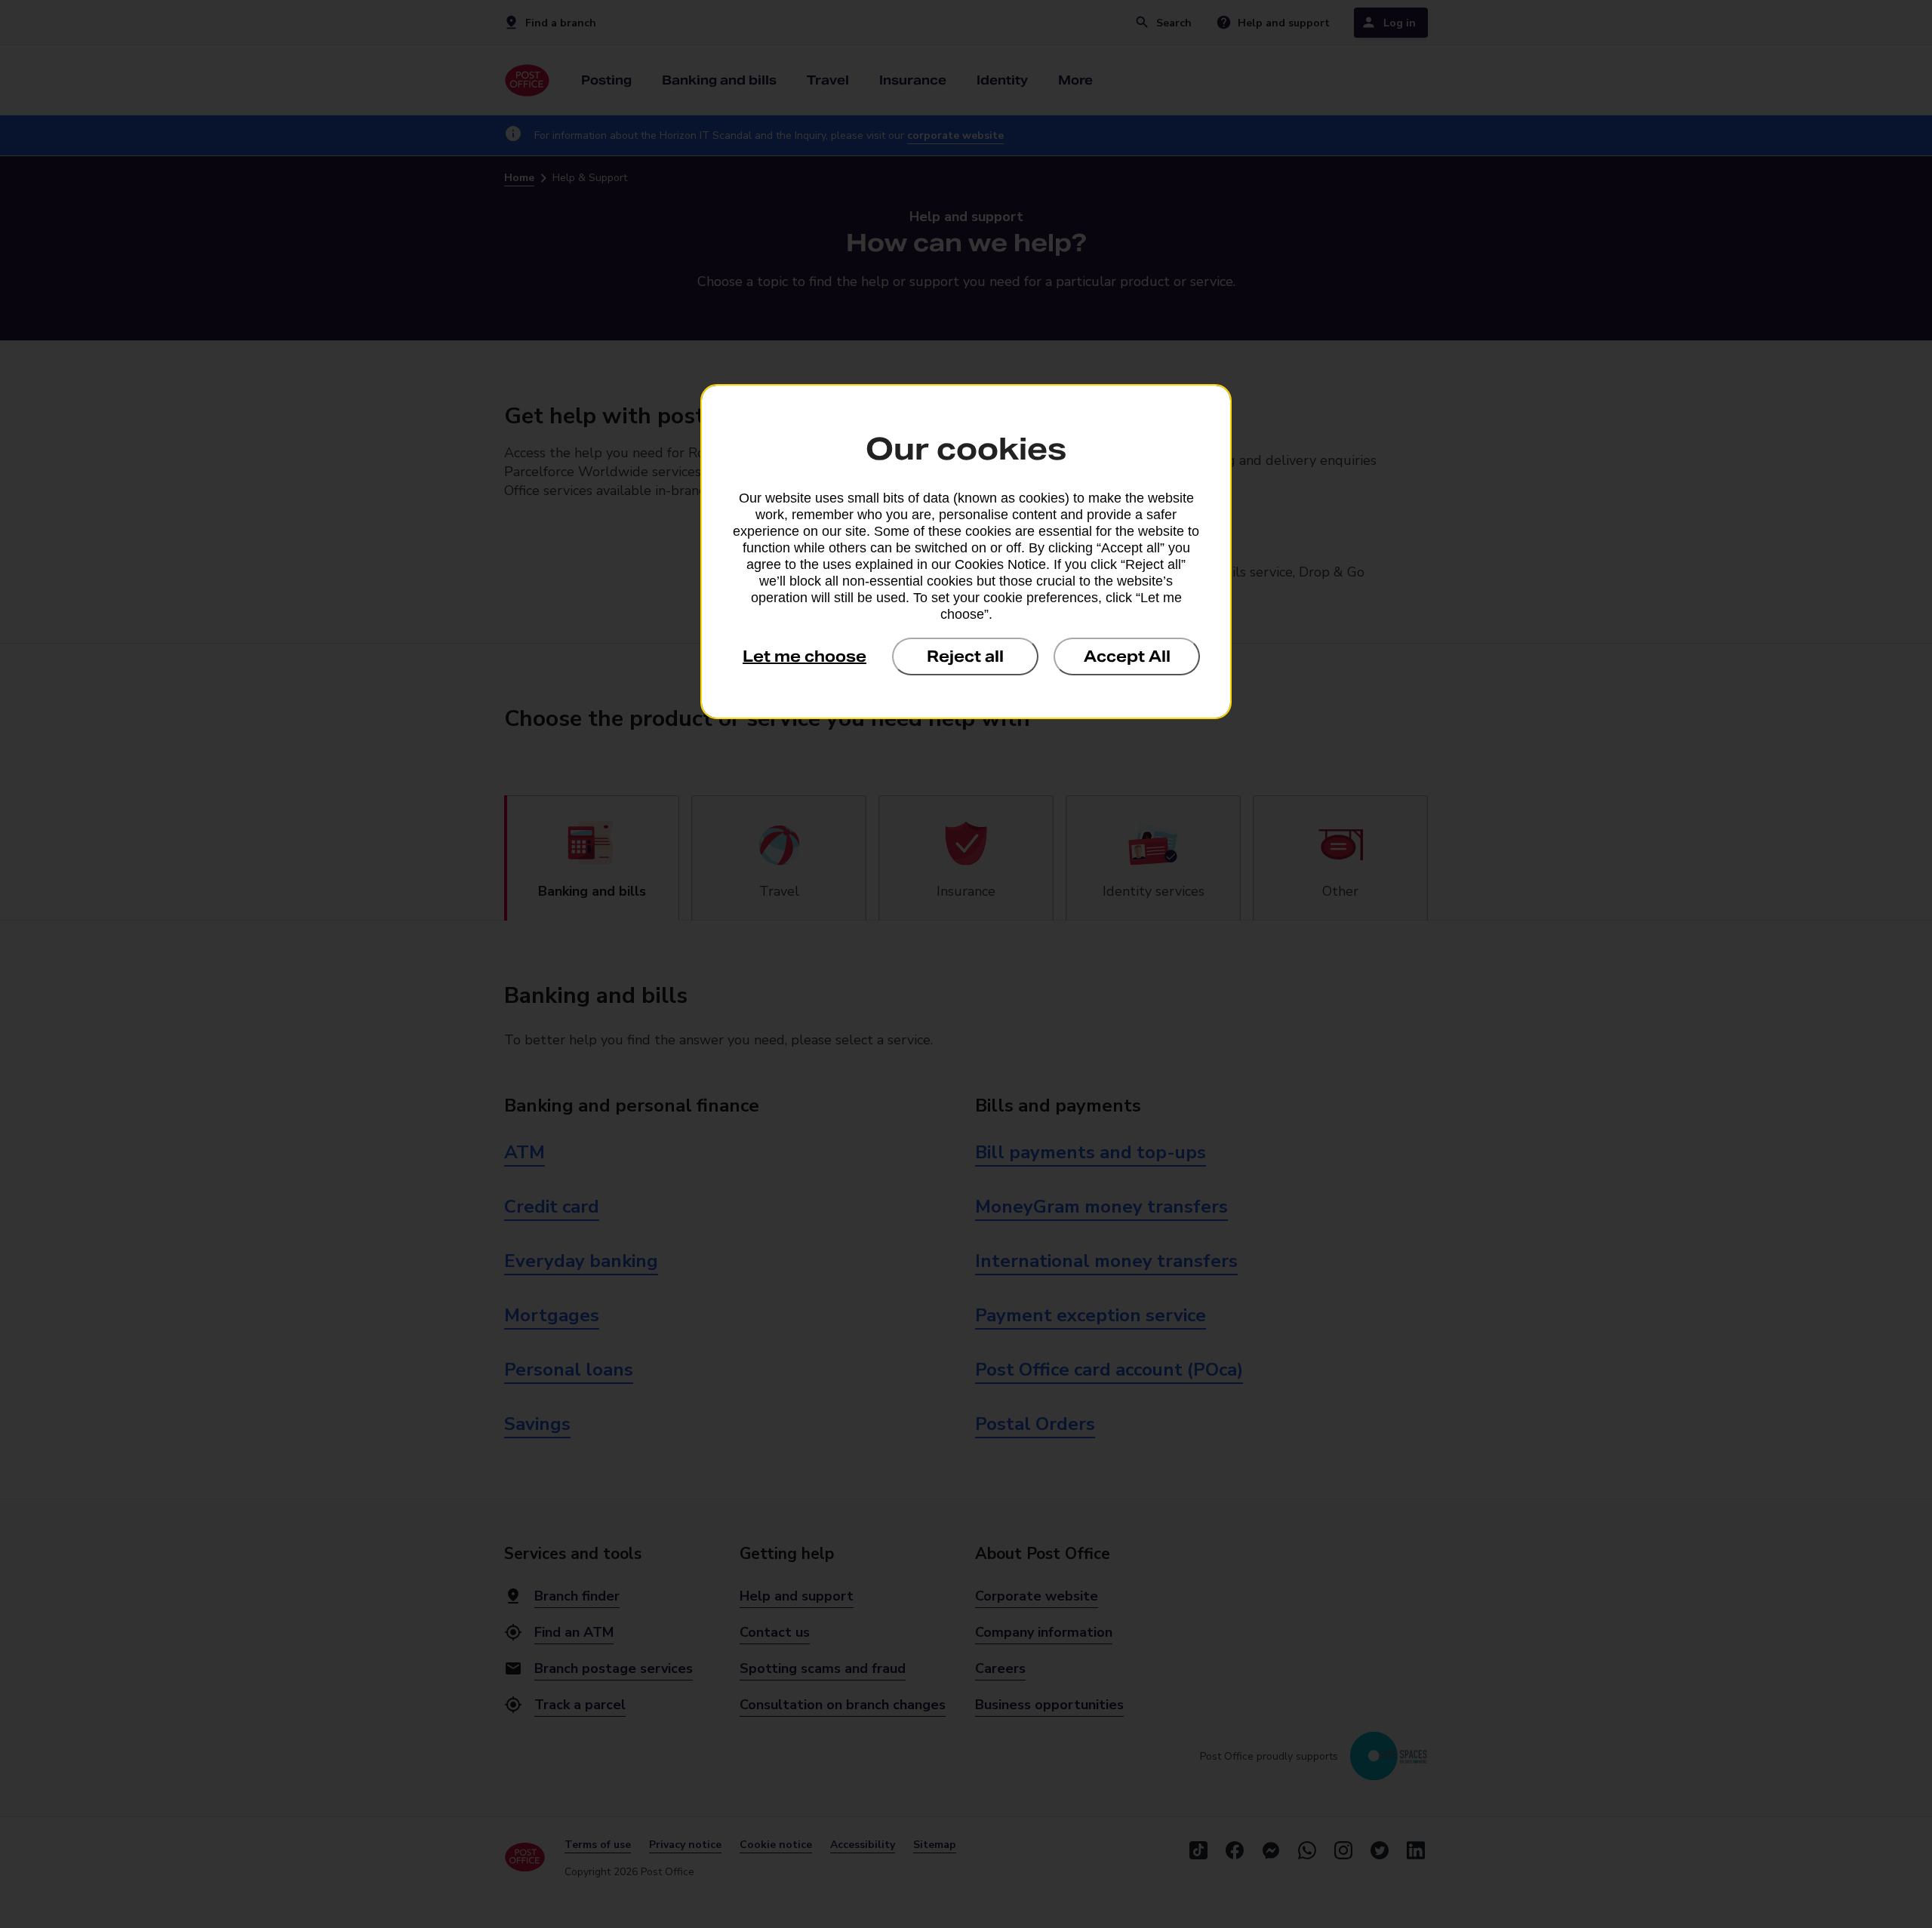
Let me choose (804, 657)
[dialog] (966, 552)
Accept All (1127, 657)
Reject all (965, 657)
